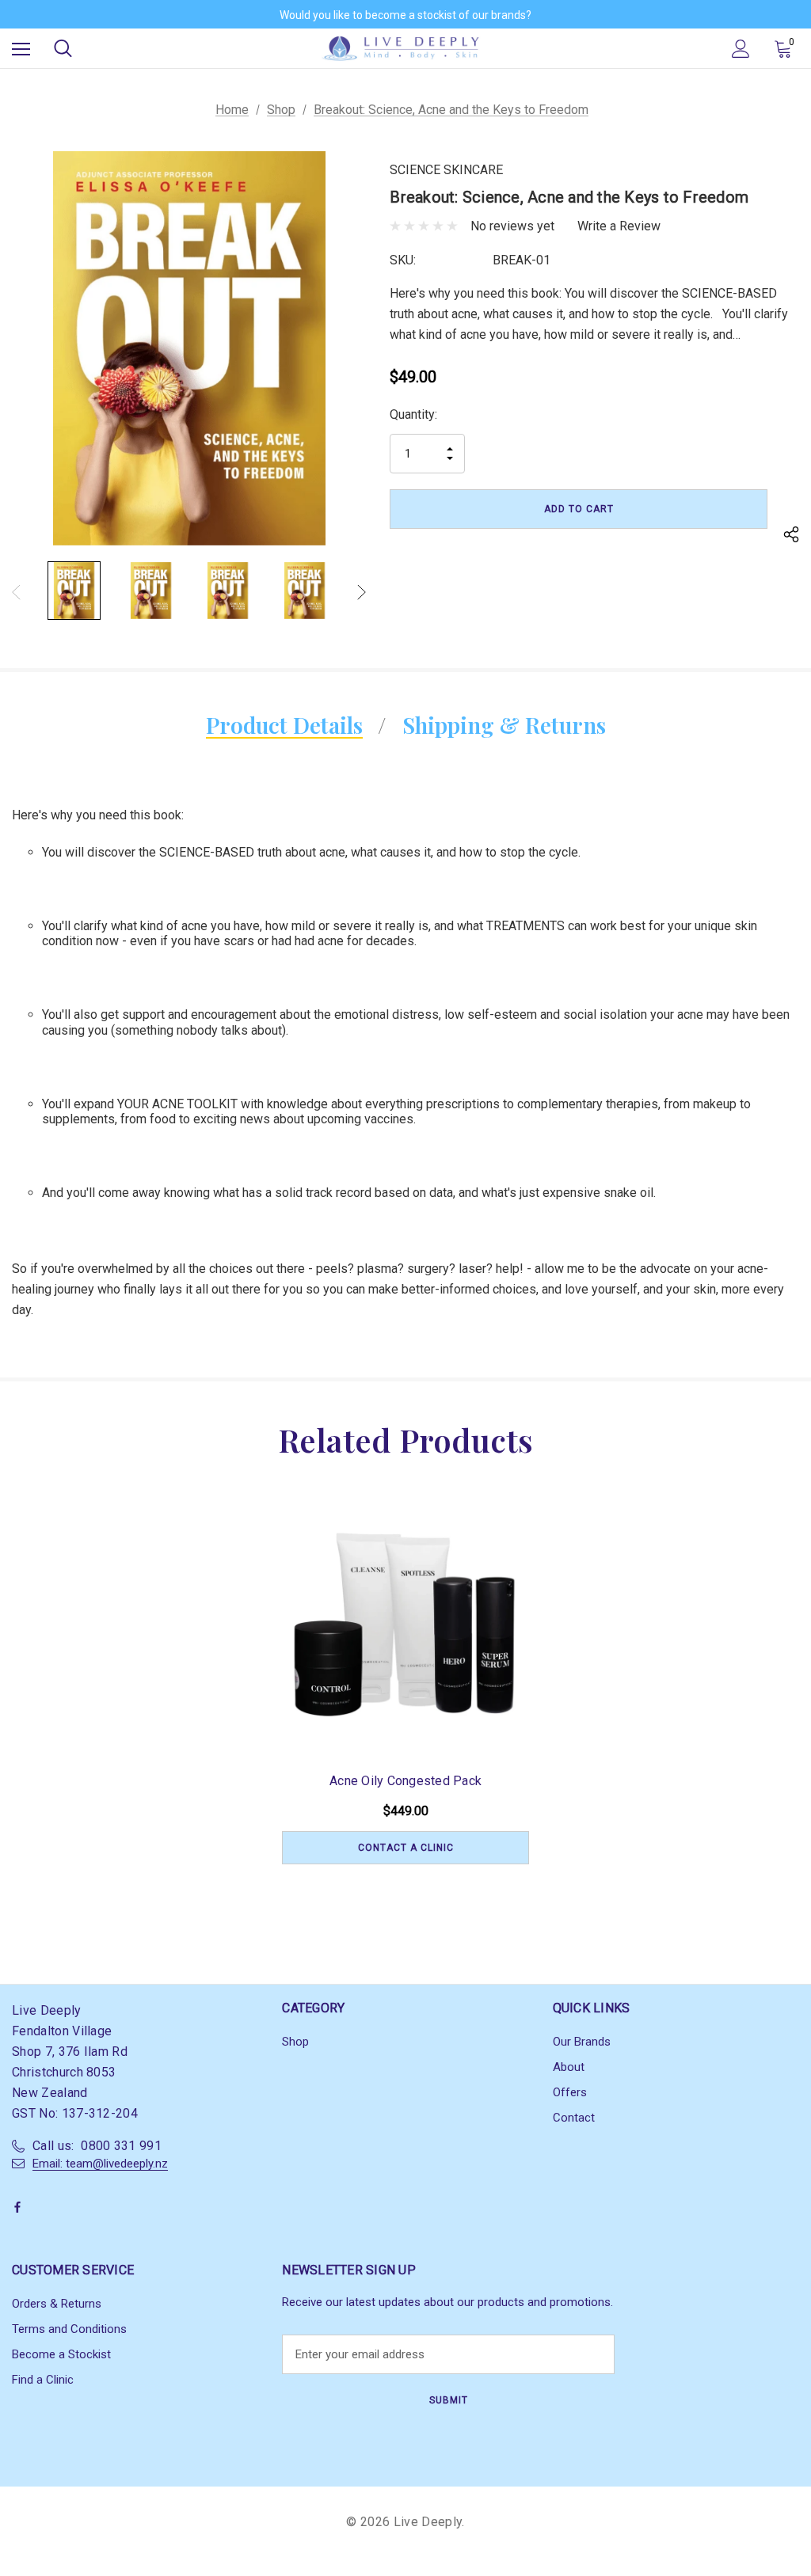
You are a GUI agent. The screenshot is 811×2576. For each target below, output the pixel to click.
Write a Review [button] (619, 226)
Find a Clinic (43, 2380)
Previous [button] (16, 592)
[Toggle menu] (21, 49)
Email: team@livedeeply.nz (100, 2164)
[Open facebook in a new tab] (21, 2207)
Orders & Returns (57, 2304)
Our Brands (582, 2042)
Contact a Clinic (406, 1848)
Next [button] (362, 592)
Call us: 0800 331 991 (97, 2146)
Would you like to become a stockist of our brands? (405, 15)
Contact (574, 2118)
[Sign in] (741, 49)
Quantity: (413, 414)
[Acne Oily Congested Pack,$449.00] (405, 1624)
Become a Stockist (61, 2354)
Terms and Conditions (69, 2329)
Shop (295, 2042)
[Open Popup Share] (791, 537)
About (569, 2067)
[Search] (63, 48)
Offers (570, 2092)
